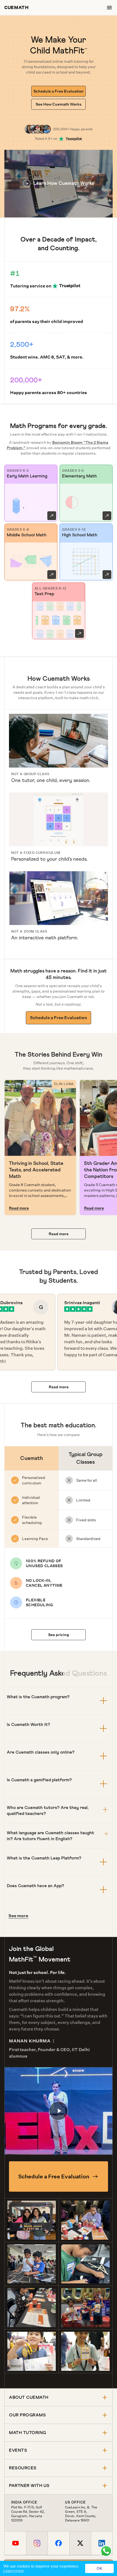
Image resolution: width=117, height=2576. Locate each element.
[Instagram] (37, 2543)
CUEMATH (16, 7)
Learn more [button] (13, 2571)
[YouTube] (15, 2543)
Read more (19, 1208)
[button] (59, 184)
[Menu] (109, 8)
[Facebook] (58, 2543)
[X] (80, 2543)
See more (18, 1916)
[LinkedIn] (102, 2543)
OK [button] (99, 2568)
